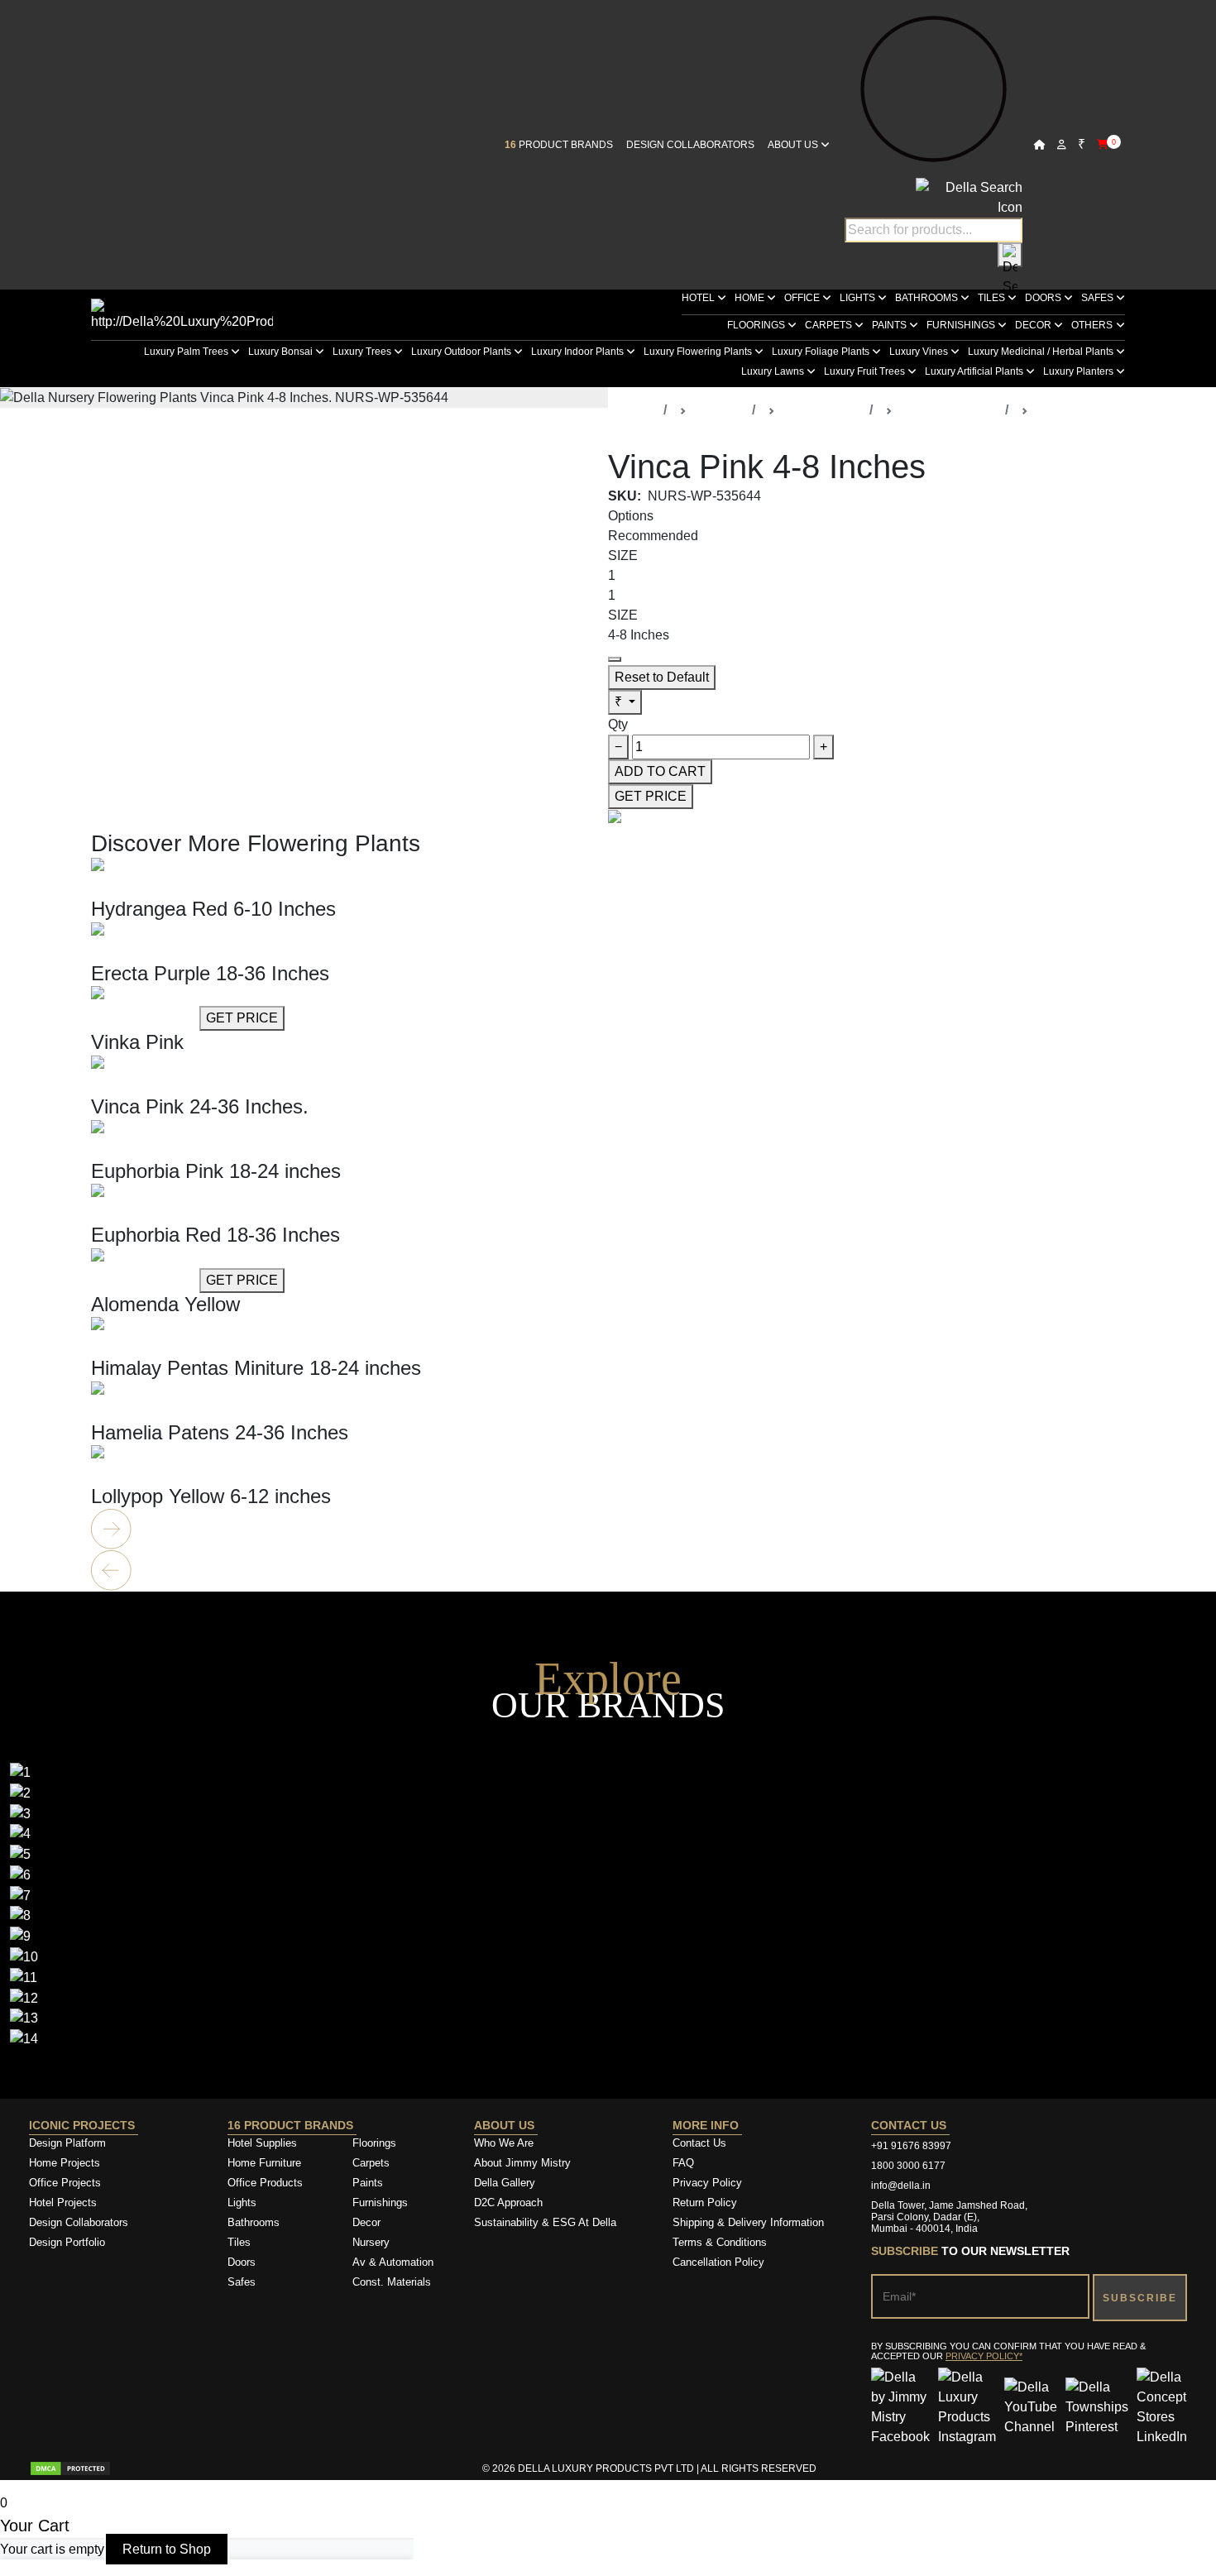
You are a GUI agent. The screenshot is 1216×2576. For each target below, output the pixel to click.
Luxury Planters (1080, 371)
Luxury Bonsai (282, 352)
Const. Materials (392, 2282)
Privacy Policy (707, 2183)
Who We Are (504, 2143)
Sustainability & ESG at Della (545, 2222)
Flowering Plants (949, 410)
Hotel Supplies (262, 2143)
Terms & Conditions (720, 2242)
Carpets (830, 325)
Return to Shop (167, 2549)
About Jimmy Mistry (522, 2163)
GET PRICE (651, 796)
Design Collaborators (690, 145)
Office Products (265, 2183)
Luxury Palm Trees (187, 352)
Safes (1099, 298)
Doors (1044, 298)
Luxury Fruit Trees (866, 371)
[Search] (1010, 255)
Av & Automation (393, 2262)
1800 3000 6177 (908, 2166)
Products (719, 410)
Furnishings (962, 325)
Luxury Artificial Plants (975, 371)
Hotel (699, 298)
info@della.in (901, 2186)
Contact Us (699, 2143)
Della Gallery (505, 2183)
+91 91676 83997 (911, 2146)
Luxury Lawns (774, 371)
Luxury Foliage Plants (822, 352)
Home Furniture (264, 2163)
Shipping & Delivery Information (748, 2222)
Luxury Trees (363, 352)
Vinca (1052, 410)
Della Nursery (822, 410)
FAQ (683, 2163)
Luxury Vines (920, 352)
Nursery (371, 2242)
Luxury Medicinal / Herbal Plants (1042, 352)
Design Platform (69, 2143)
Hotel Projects (63, 2203)
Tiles (993, 298)
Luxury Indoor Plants (579, 352)
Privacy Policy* (984, 2356)
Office (803, 298)
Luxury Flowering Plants (699, 352)
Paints (890, 325)
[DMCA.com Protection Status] (70, 2468)
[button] (608, 1530)
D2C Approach (508, 2203)
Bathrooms (928, 298)
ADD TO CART (660, 771)
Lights (859, 298)
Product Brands (559, 145)
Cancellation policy (718, 2262)
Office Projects (65, 2183)
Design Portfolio (67, 2242)
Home (751, 298)
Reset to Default (662, 677)
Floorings (757, 325)
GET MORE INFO (144, 887)
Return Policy (705, 2203)
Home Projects (65, 2163)
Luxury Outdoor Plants (462, 352)
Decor (1034, 325)
